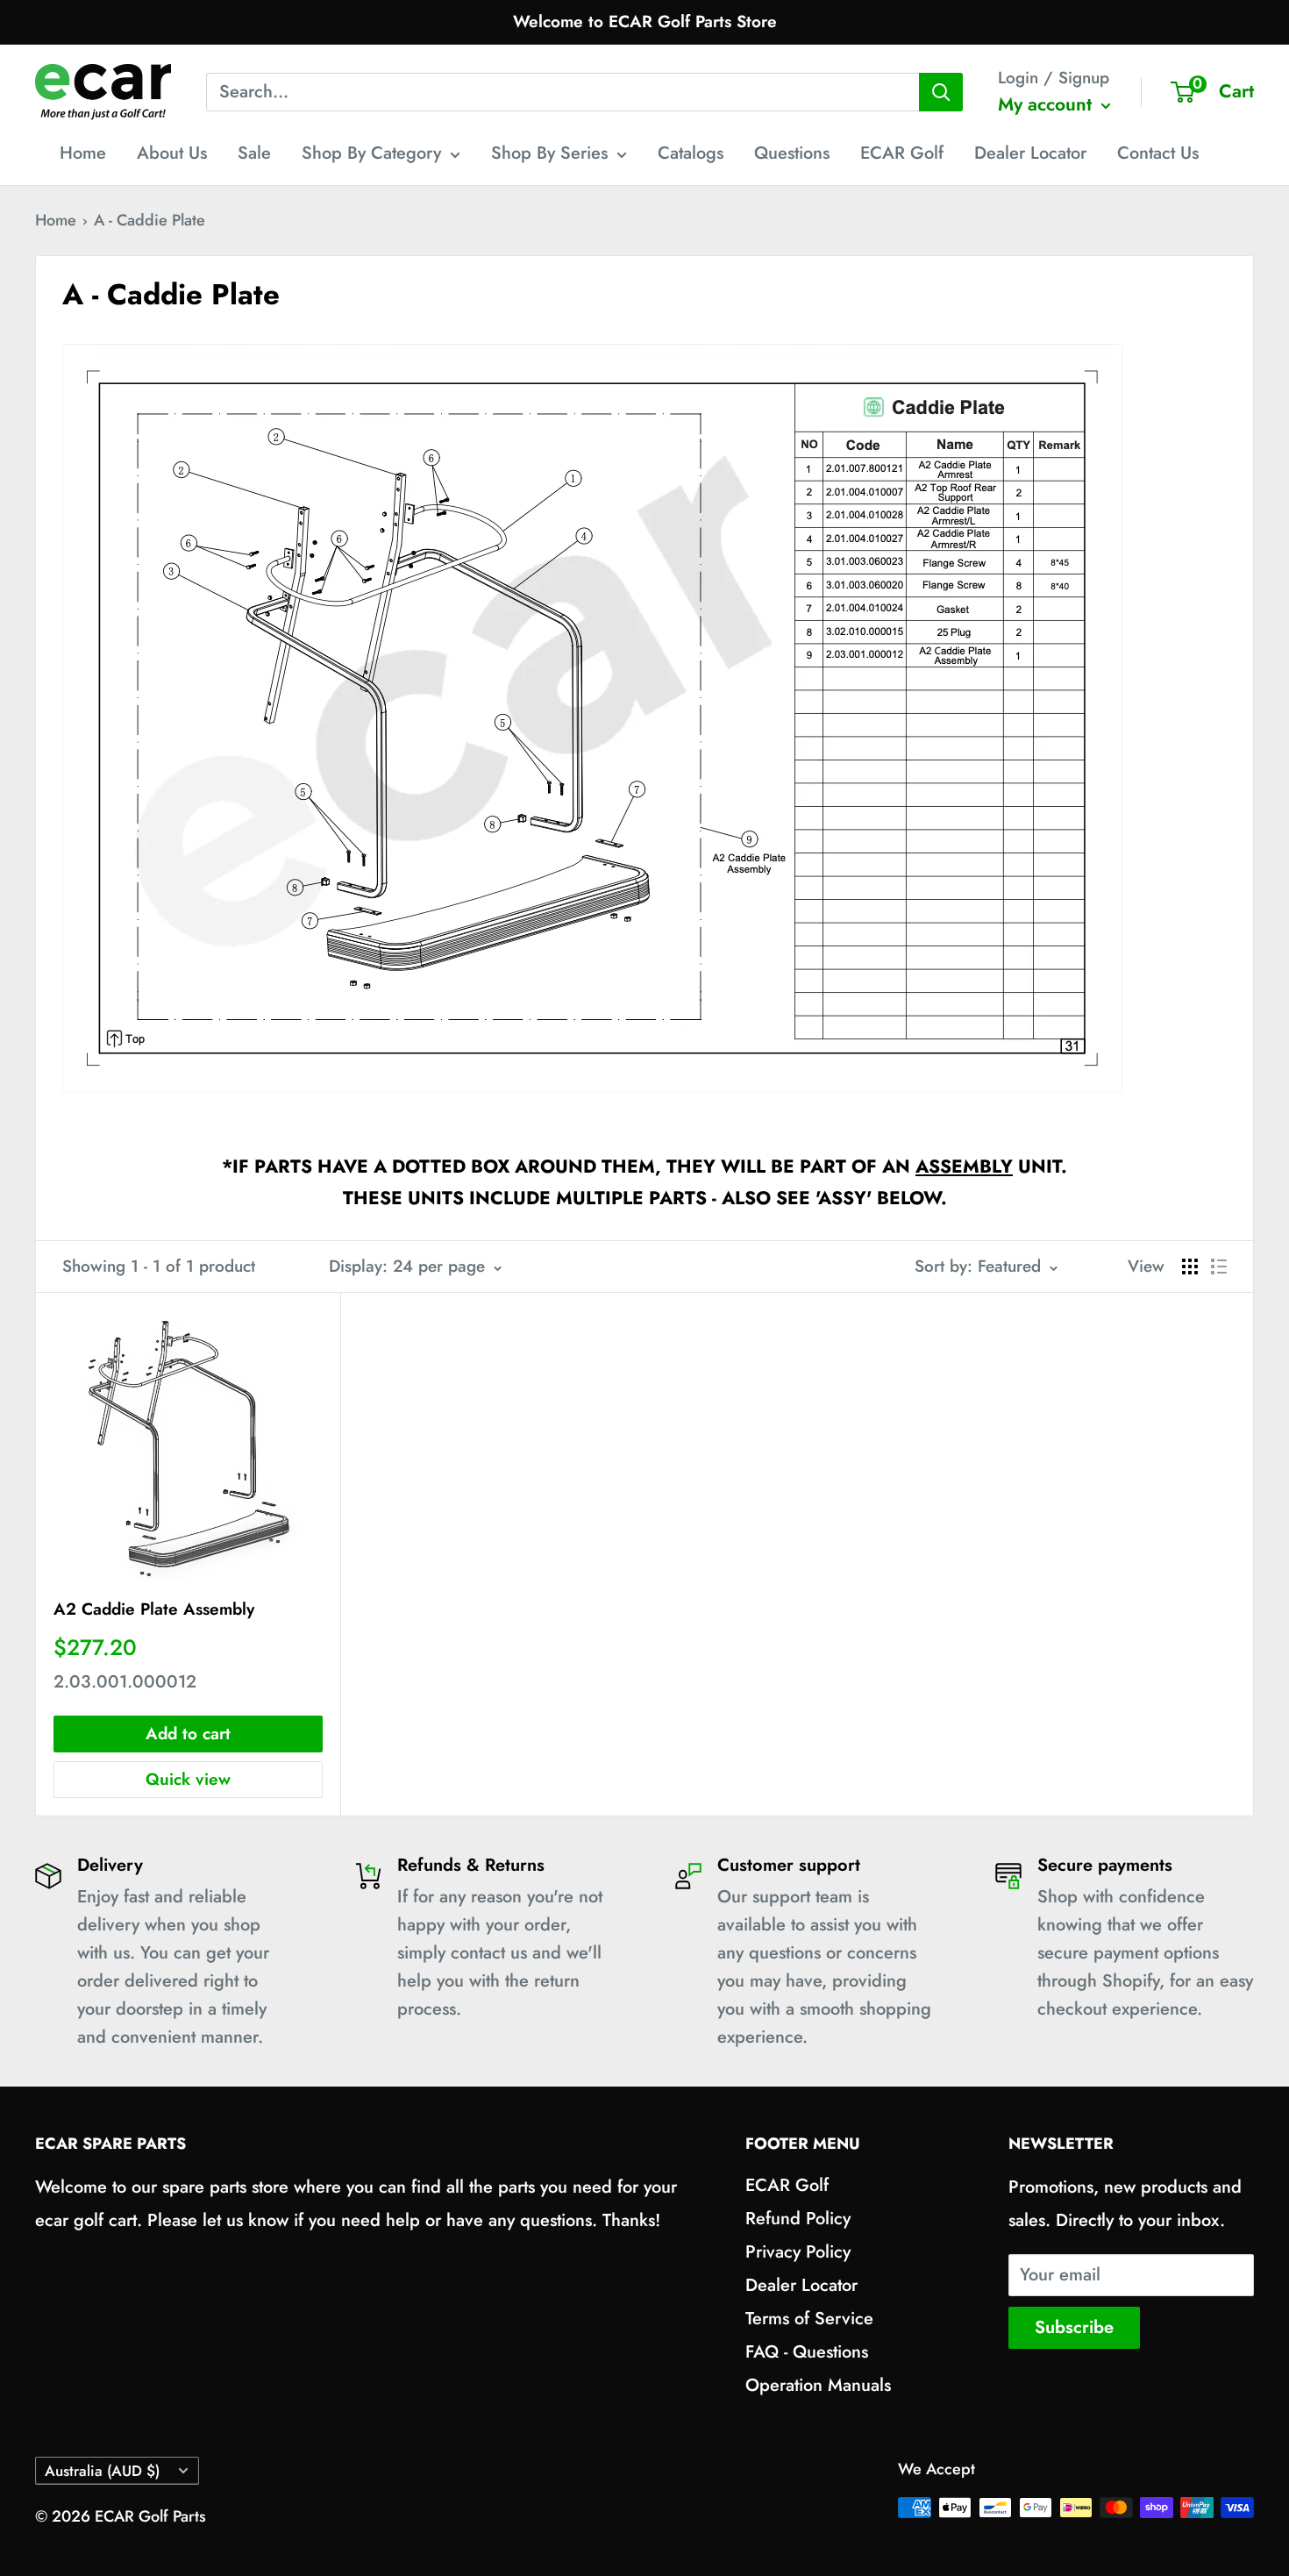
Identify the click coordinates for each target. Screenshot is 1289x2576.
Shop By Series (549, 153)
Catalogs (691, 153)
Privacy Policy (798, 2252)
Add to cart (188, 1734)
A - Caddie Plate (150, 220)
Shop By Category (371, 153)
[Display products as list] (1219, 1267)
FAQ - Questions (807, 2352)
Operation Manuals (818, 2385)
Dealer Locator (1030, 153)
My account (1047, 104)
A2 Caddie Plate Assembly (154, 1609)
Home (83, 153)
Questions (792, 153)
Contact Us (1158, 153)
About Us (172, 153)
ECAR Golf (902, 153)
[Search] (941, 92)
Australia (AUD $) (102, 2471)
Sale (254, 153)
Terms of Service (809, 2319)
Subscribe (1074, 2327)
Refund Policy (798, 2219)
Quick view (188, 1779)
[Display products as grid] (1190, 1267)
